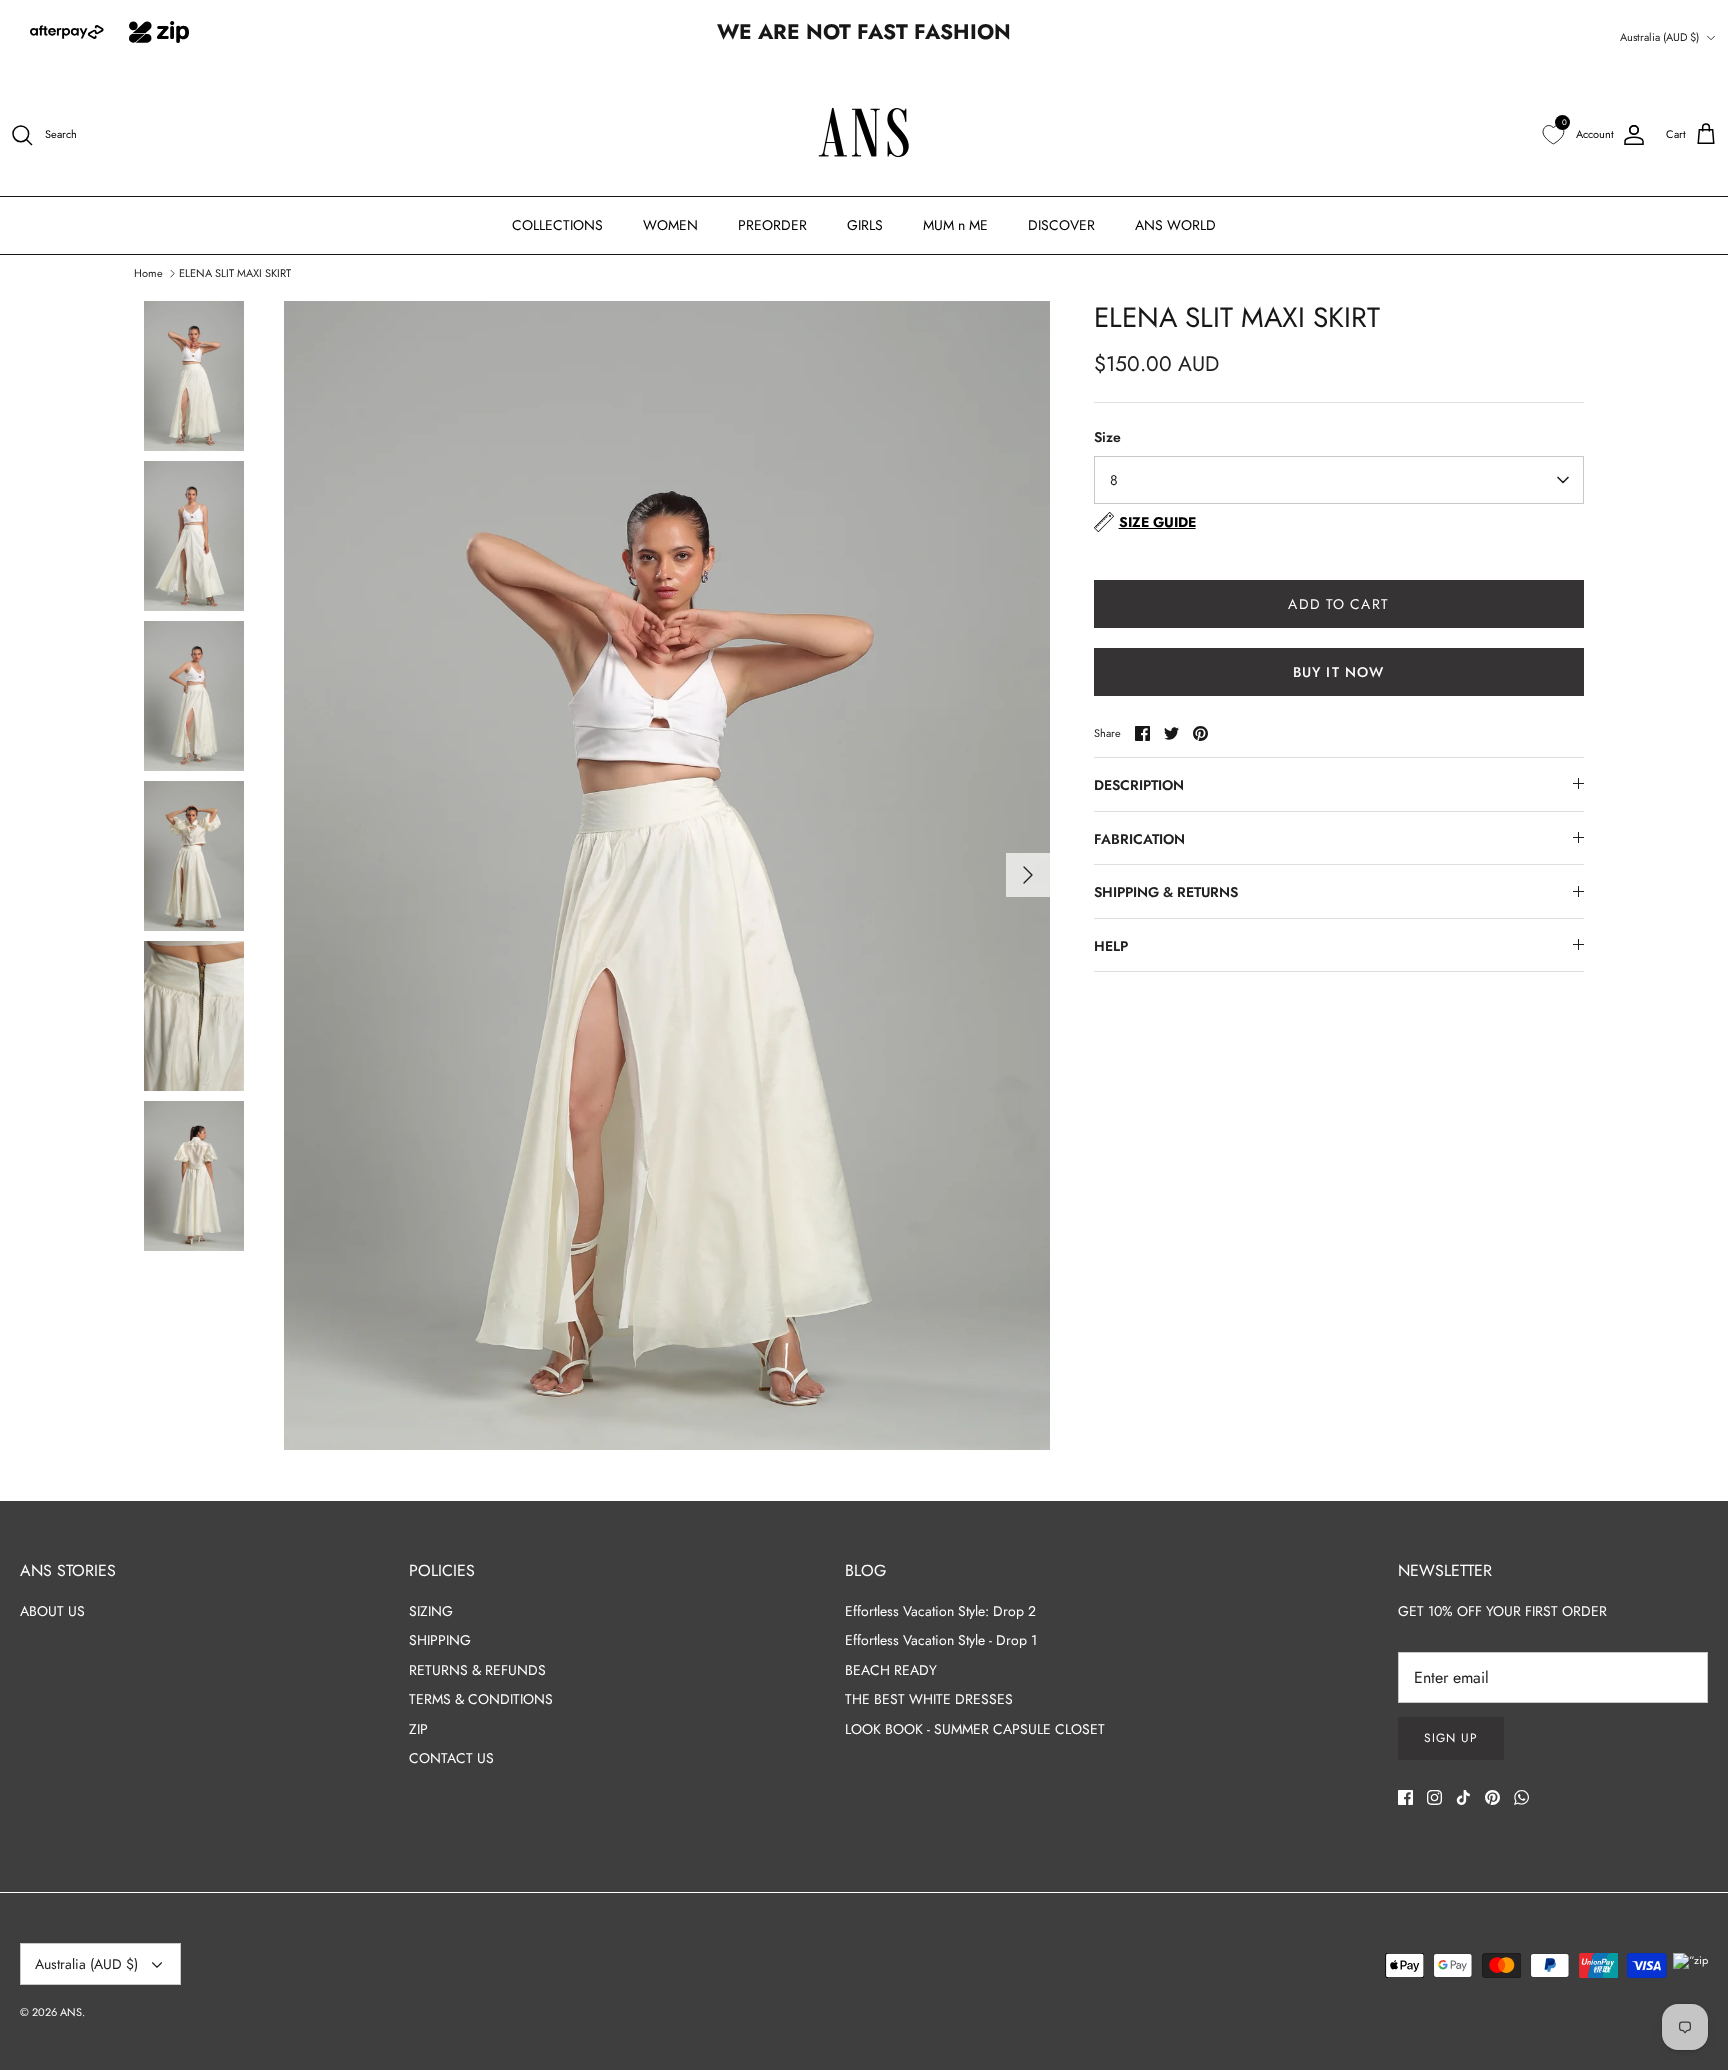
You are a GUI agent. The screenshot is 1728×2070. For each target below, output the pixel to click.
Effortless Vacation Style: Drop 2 (940, 1611)
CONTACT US (451, 1758)
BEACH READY (891, 1670)
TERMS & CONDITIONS (481, 1699)
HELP (1111, 946)
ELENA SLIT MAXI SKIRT (235, 272)
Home (148, 272)
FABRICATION (1139, 839)
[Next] (1028, 875)
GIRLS (865, 225)
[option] (667, 875)
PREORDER (772, 225)
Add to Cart (1338, 604)
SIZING (431, 1611)
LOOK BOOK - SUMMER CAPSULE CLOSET (975, 1729)
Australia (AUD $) (1659, 37)
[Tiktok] (1463, 1797)
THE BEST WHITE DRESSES (929, 1699)
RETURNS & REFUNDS (477, 1670)
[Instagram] (1434, 1797)
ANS (71, 2012)
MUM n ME (955, 225)
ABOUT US (52, 1611)
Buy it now (1338, 672)
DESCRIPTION (1139, 785)
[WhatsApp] (1521, 1797)
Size (1107, 437)
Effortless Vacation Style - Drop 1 (941, 1640)
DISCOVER (1061, 225)
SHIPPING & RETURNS (1166, 892)
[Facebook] (1405, 1797)
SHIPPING (440, 1640)
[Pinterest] (1492, 1797)
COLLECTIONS (557, 225)
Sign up (1451, 1738)
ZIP (418, 1729)
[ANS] (864, 135)
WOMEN (670, 225)
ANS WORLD (1175, 225)
